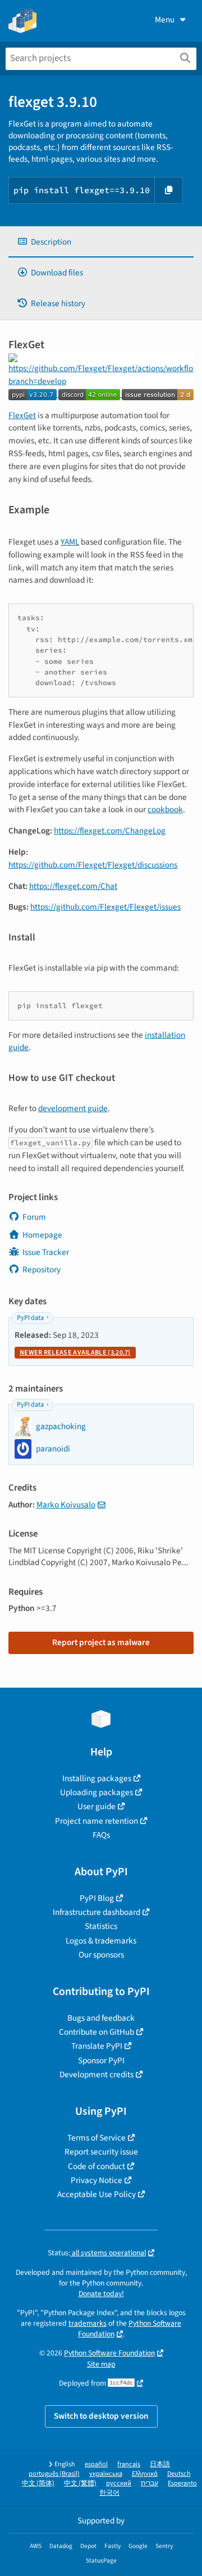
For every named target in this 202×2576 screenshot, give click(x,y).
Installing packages (97, 1778)
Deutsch (179, 2474)
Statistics (101, 1926)
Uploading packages (97, 1792)
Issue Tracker (46, 1252)
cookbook (165, 809)
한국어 (109, 2493)
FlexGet (22, 415)
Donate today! (101, 2294)
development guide (73, 1108)
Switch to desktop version (101, 2416)
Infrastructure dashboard (97, 1912)
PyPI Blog (97, 1898)
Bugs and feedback (101, 2018)
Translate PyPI (97, 2046)
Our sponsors (101, 1955)
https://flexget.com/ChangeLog (110, 831)
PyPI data (30, 1318)
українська (106, 2474)
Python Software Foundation (109, 2353)
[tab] (101, 242)
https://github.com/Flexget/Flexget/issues (105, 907)
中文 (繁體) (80, 2483)
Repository (42, 1270)
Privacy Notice (97, 2180)
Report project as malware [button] (101, 1642)
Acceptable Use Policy (97, 2194)
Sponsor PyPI (101, 2060)
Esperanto (182, 2483)
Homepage (42, 1235)
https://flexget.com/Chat (73, 886)
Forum (34, 1217)
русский (119, 2483)
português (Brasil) (54, 2474)
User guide (97, 1806)
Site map (101, 2364)
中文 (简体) (38, 2483)
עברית (150, 2483)
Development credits (97, 2074)
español (96, 2464)
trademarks (88, 2323)
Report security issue (101, 2152)
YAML (70, 542)
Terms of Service (97, 2138)
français (129, 2464)
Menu (165, 20)
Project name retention (97, 1821)
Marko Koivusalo (66, 1505)
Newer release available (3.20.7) (75, 1353)
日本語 (160, 2464)
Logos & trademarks (101, 1941)
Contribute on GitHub (97, 2032)
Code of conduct (97, 2166)
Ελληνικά (145, 2474)
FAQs (101, 1835)
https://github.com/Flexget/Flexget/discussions (93, 865)
